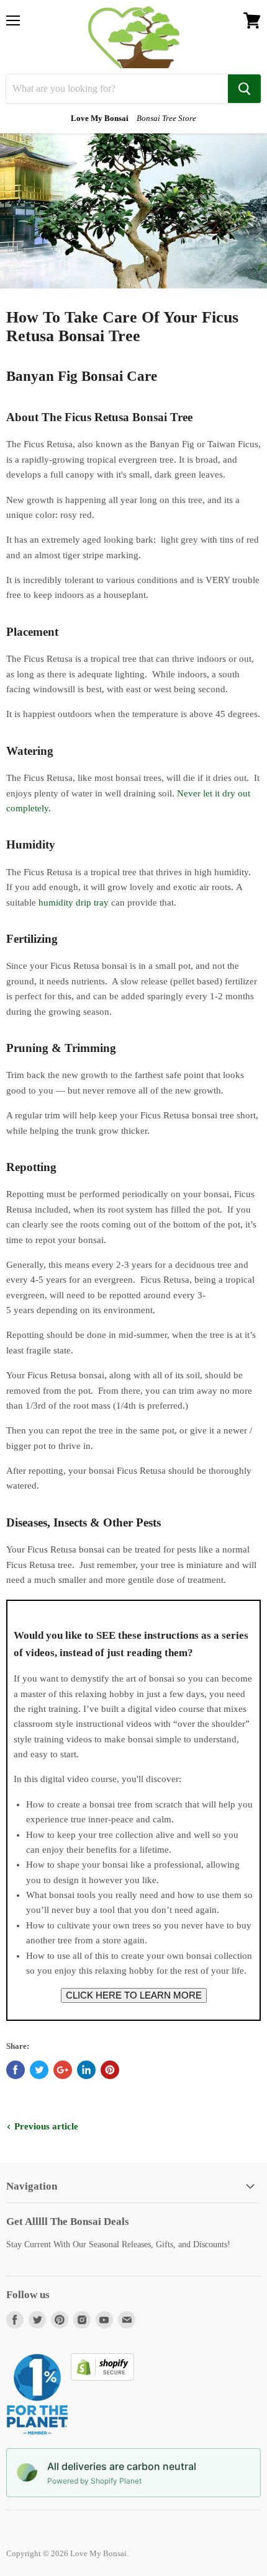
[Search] (244, 89)
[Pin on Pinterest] (110, 2070)
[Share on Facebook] (16, 2070)
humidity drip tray (74, 902)
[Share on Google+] (63, 2070)
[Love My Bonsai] (134, 37)
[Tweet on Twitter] (39, 2070)
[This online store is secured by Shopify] (102, 2378)
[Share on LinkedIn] (86, 2070)
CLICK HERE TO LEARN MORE (134, 1995)
